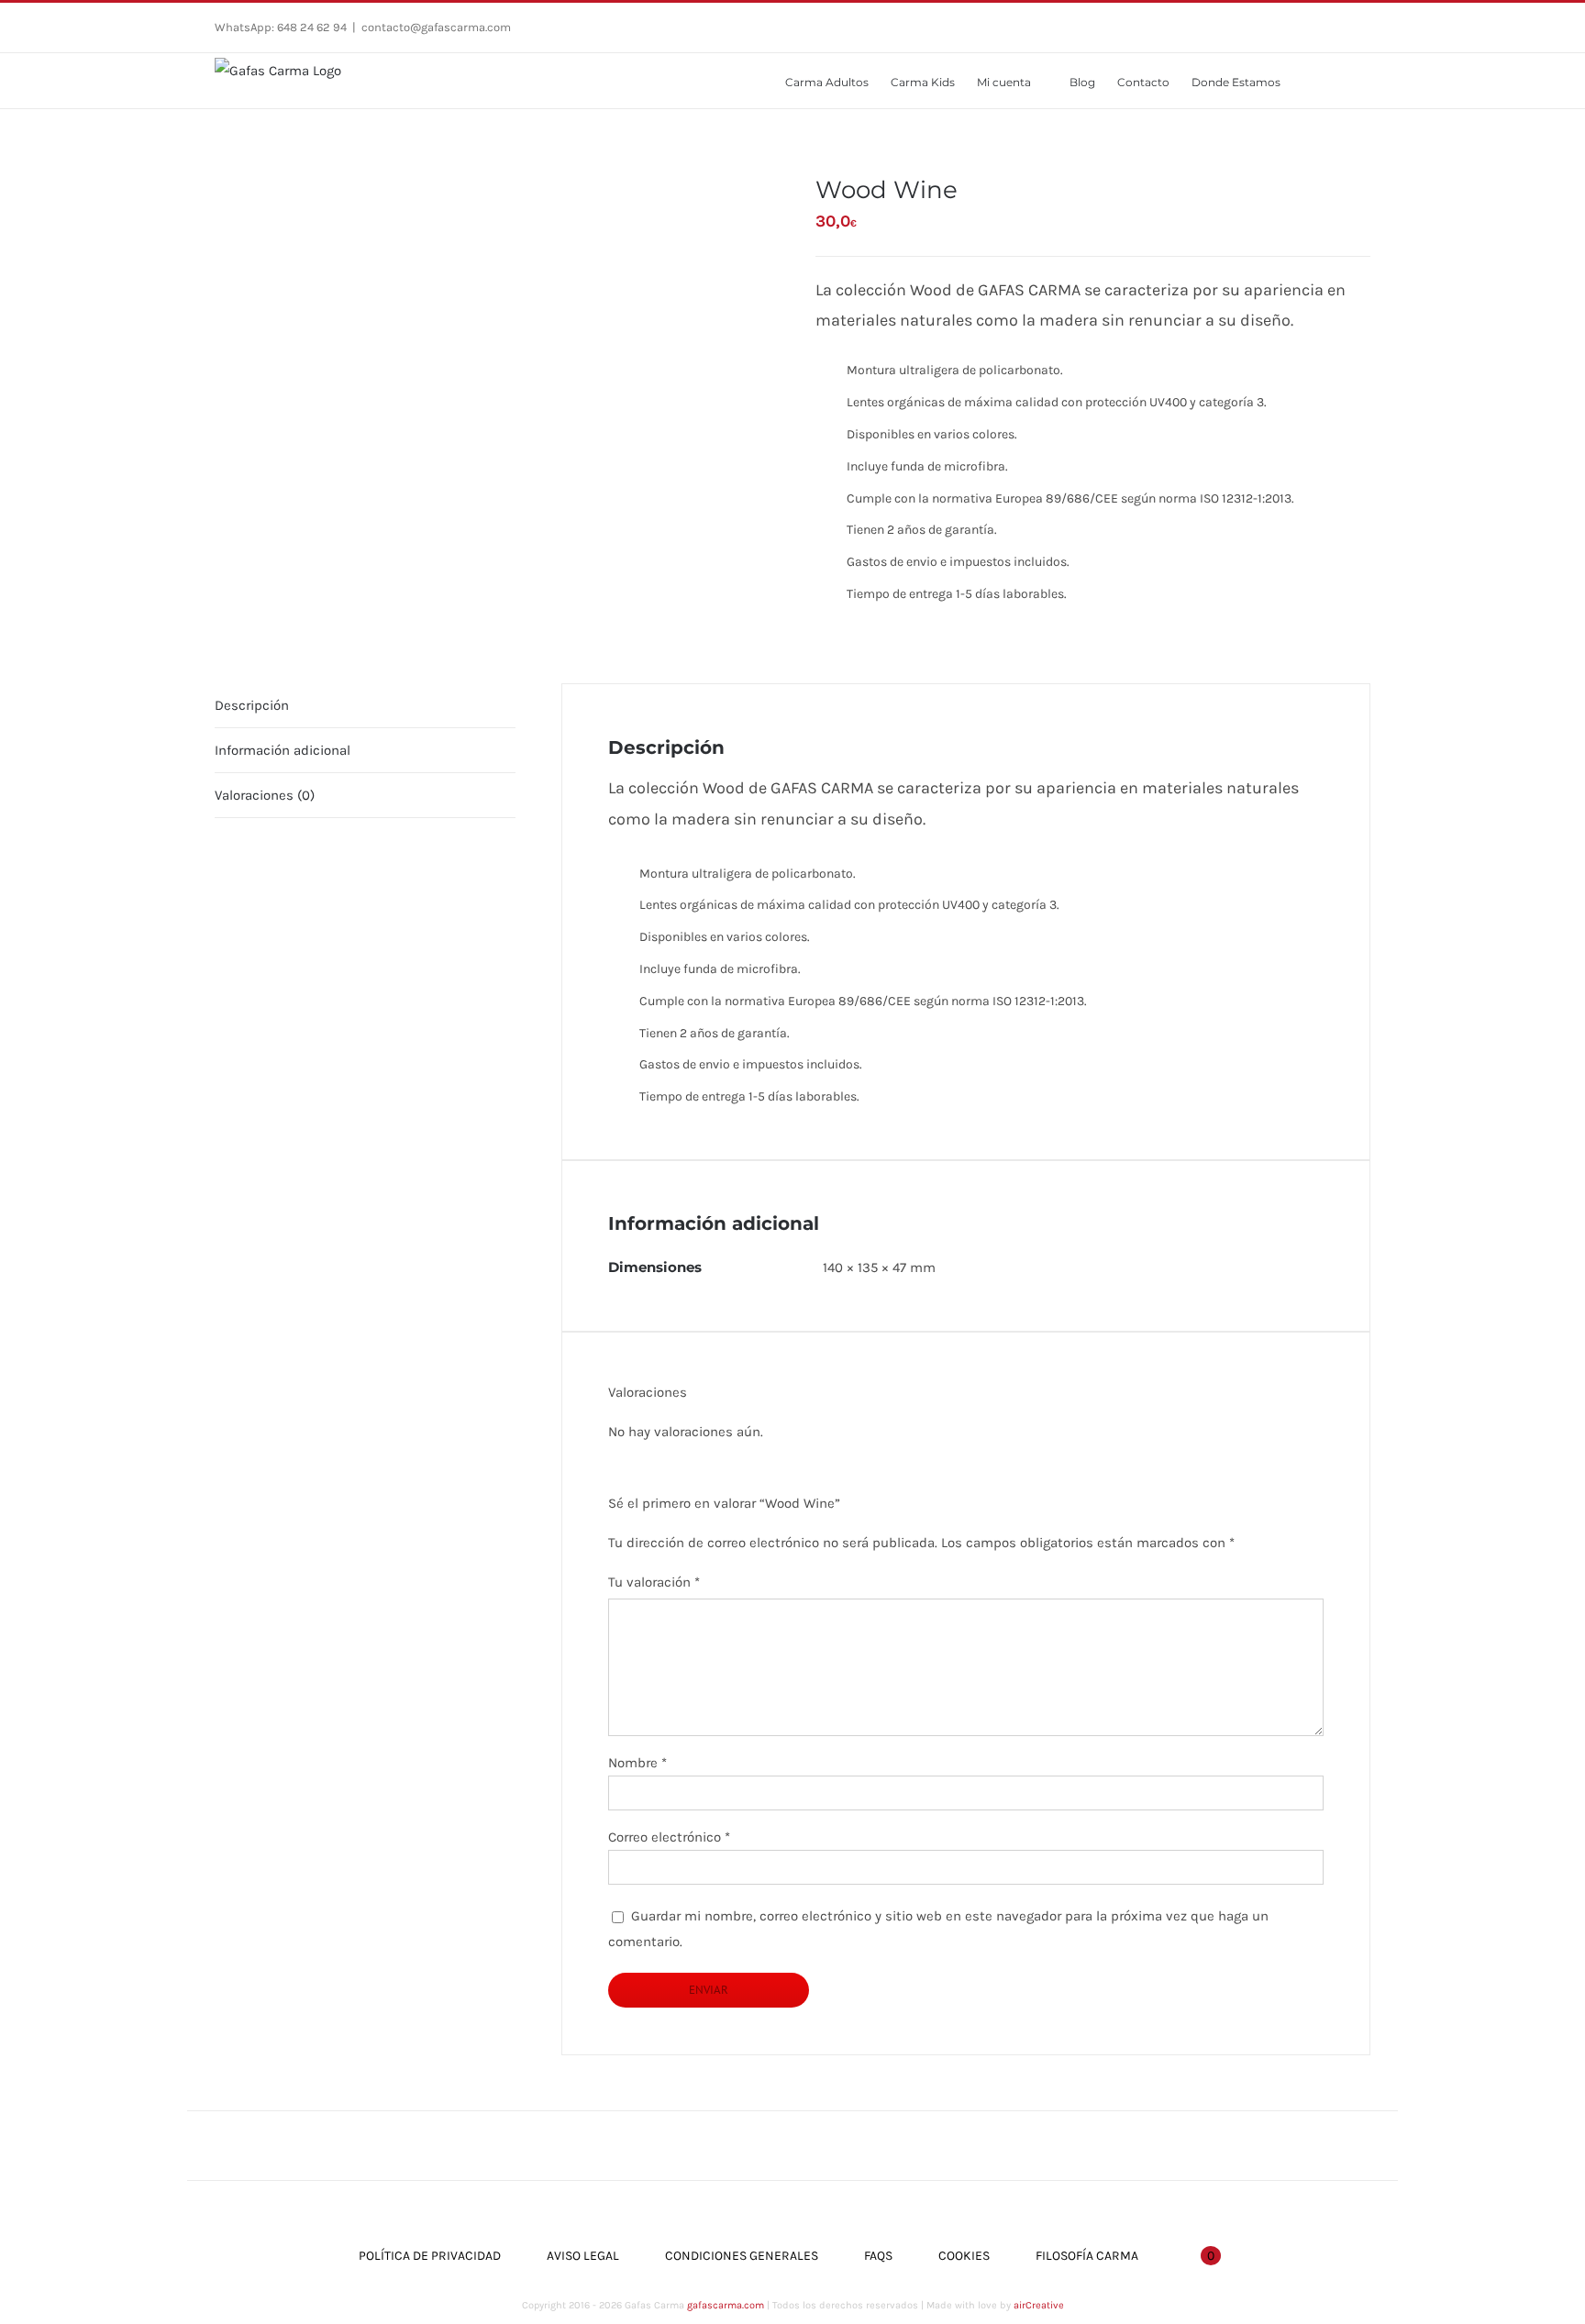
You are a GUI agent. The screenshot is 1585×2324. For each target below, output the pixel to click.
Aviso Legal (583, 2256)
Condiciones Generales (742, 2256)
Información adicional (283, 750)
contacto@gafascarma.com (436, 27)
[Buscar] (1344, 81)
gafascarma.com (726, 2305)
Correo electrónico (669, 1837)
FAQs (878, 2256)
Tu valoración (654, 1582)
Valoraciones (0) (265, 795)
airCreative (1039, 2305)
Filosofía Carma (1087, 2256)
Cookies (964, 2256)
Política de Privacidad (430, 2256)
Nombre (637, 1763)
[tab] (365, 706)
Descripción (252, 705)
